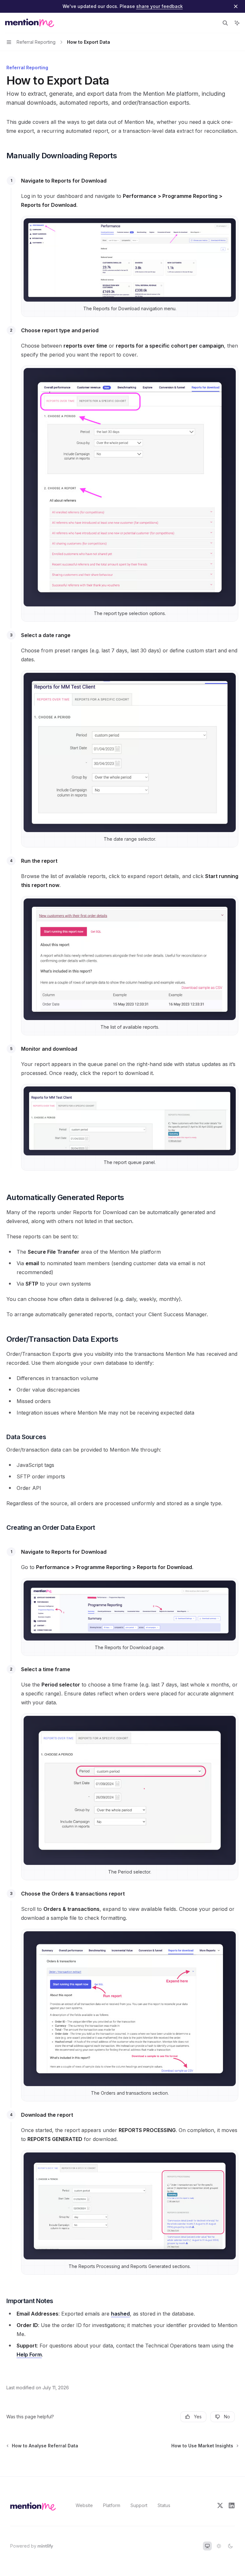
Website (84, 2505)
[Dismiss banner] (236, 6)
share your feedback (160, 6)
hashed (120, 2314)
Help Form (29, 2354)
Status (164, 2505)
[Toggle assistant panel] (237, 23)
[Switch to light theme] (219, 2546)
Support (139, 2505)
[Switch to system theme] (207, 2546)
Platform (112, 2505)
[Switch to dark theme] (230, 2546)
